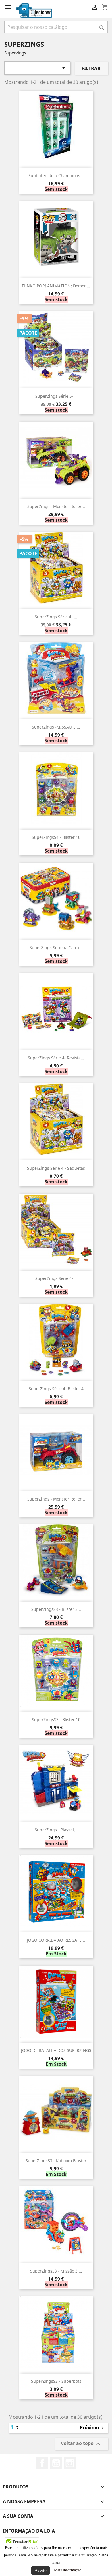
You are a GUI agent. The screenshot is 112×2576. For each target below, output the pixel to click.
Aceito (40, 2570)
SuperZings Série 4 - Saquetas (56, 1168)
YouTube (56, 2463)
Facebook (42, 2463)
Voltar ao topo (81, 2444)
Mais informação (68, 2570)
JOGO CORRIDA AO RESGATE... (56, 1940)
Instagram (70, 2463)
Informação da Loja (29, 2531)
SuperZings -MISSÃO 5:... (56, 727)
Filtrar (91, 68)
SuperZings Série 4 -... (56, 617)
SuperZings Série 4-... (56, 1278)
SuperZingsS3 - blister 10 (56, 1719)
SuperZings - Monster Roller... (56, 506)
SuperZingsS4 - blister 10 (56, 837)
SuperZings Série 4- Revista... (56, 1058)
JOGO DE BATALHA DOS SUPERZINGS (56, 2050)
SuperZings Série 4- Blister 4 (56, 1389)
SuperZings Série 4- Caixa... (56, 947)
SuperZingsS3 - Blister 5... (56, 1609)
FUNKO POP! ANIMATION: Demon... (56, 286)
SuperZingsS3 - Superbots (56, 2381)
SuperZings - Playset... (56, 1830)
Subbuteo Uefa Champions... (56, 176)
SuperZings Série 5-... (56, 396)
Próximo (93, 2428)
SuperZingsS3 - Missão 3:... (56, 2271)
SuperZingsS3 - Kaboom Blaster (56, 2161)
